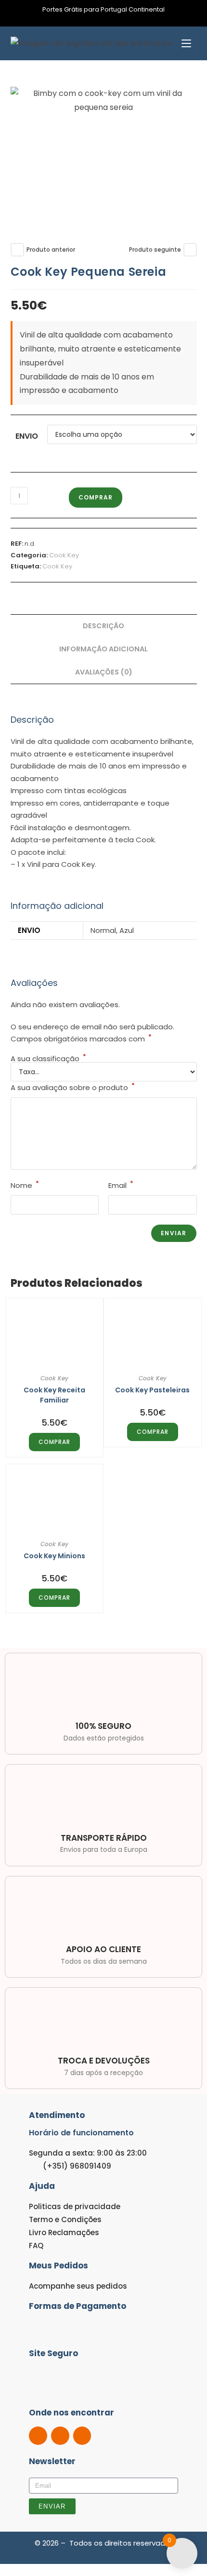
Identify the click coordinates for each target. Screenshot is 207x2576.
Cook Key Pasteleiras (152, 1390)
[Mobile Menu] (186, 43)
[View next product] (190, 250)
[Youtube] (82, 2436)
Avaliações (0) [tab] (104, 672)
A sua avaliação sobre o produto (73, 1087)
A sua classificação (48, 1059)
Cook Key (64, 555)
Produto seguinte (155, 250)
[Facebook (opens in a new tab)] (99, 19)
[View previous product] (17, 250)
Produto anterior (51, 250)
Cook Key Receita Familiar (54, 1395)
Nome (25, 1185)
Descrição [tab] (103, 626)
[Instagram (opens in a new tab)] (109, 19)
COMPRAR (96, 497)
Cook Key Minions (54, 1556)
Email (121, 1185)
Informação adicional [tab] (103, 649)
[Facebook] (38, 2436)
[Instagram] (60, 2436)
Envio (27, 436)
